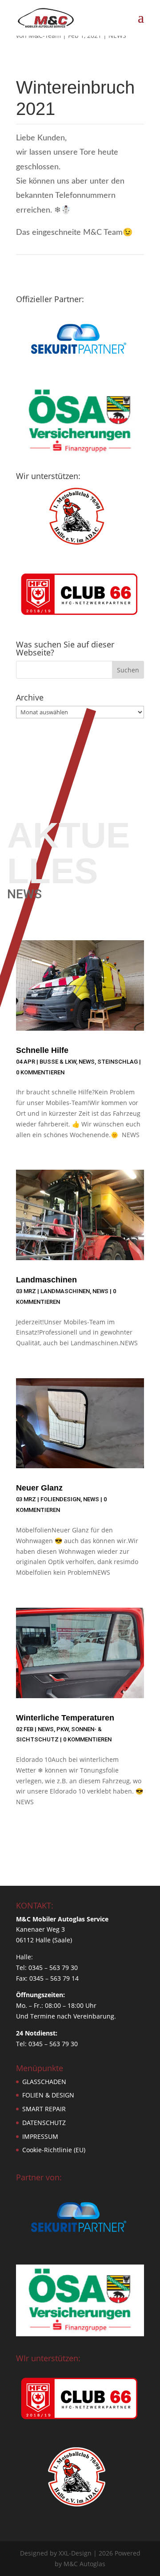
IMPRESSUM (40, 2136)
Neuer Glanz (39, 1488)
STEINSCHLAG (118, 1062)
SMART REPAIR (44, 2109)
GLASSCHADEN (44, 2082)
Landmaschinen (46, 1280)
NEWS (87, 1062)
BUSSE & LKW (58, 1062)
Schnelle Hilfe (42, 1050)
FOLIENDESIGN (60, 1499)
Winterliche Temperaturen (65, 1718)
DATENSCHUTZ (44, 2123)
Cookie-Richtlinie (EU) (54, 2150)
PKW (62, 1729)
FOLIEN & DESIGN (48, 2095)
